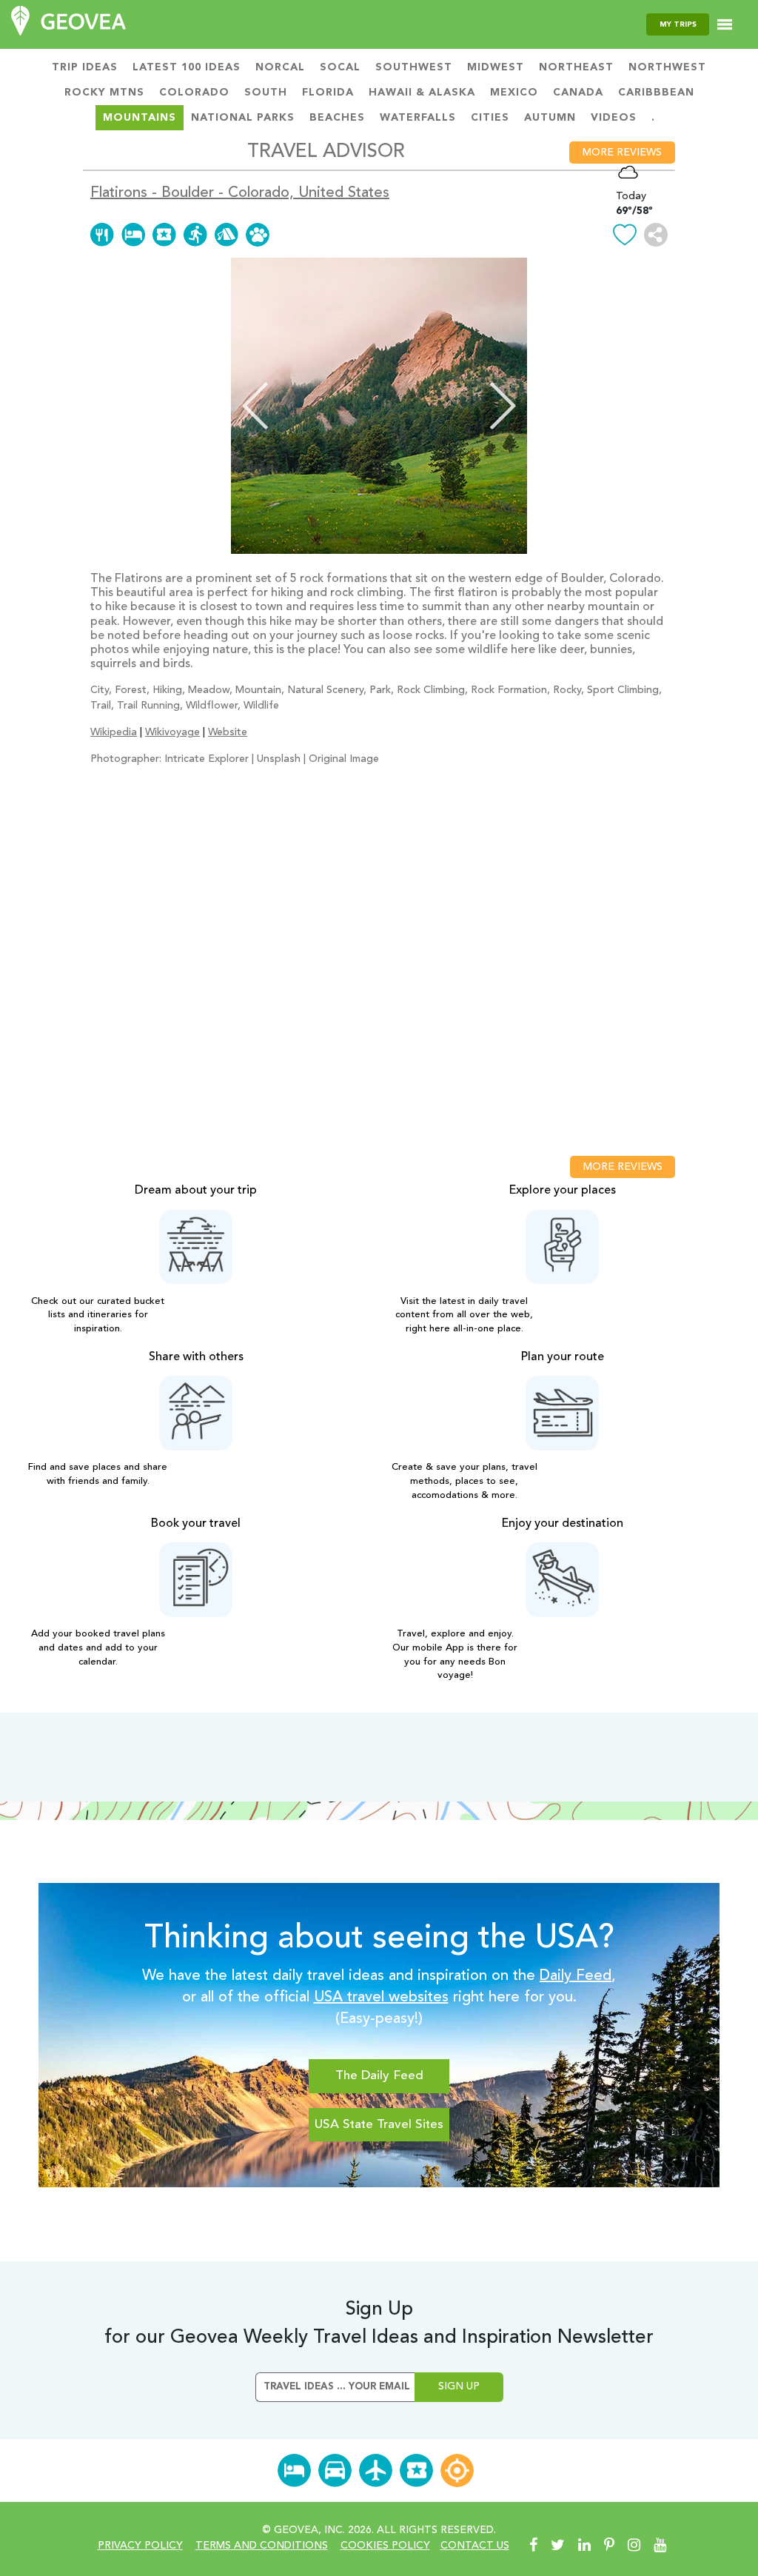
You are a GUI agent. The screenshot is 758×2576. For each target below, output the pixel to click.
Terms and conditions (262, 2546)
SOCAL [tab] (340, 67)
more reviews (622, 153)
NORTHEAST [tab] (576, 67)
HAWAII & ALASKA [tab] (422, 93)
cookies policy (385, 2546)
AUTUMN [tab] (550, 118)
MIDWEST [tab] (496, 67)
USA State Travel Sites (379, 2125)
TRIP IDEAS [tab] (85, 67)
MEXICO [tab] (514, 93)
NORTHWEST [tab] (667, 67)
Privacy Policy (140, 2546)
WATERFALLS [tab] (418, 118)
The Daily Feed (379, 2076)
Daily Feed (576, 1976)
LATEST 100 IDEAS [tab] (187, 67)
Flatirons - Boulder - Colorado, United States (240, 193)
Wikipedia (114, 732)
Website (228, 732)
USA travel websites (381, 1998)
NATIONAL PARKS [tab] (243, 118)
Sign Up (459, 2386)
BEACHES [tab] (337, 118)
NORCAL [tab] (280, 67)
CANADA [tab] (578, 93)
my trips (678, 24)
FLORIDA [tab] (328, 93)
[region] (379, 963)
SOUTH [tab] (266, 93)
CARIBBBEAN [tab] (656, 93)
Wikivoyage (172, 732)
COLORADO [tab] (194, 93)
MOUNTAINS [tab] (140, 118)
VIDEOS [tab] (614, 118)
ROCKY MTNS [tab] (104, 93)
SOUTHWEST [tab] (414, 67)
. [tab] (653, 118)
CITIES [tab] (490, 118)
